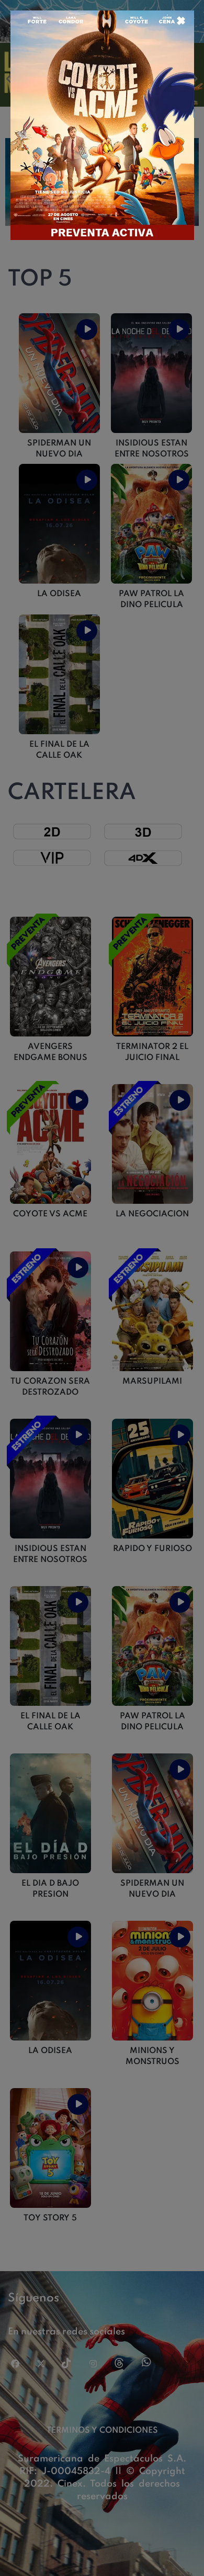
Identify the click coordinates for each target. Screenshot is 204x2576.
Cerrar (180, 20)
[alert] (102, 1288)
